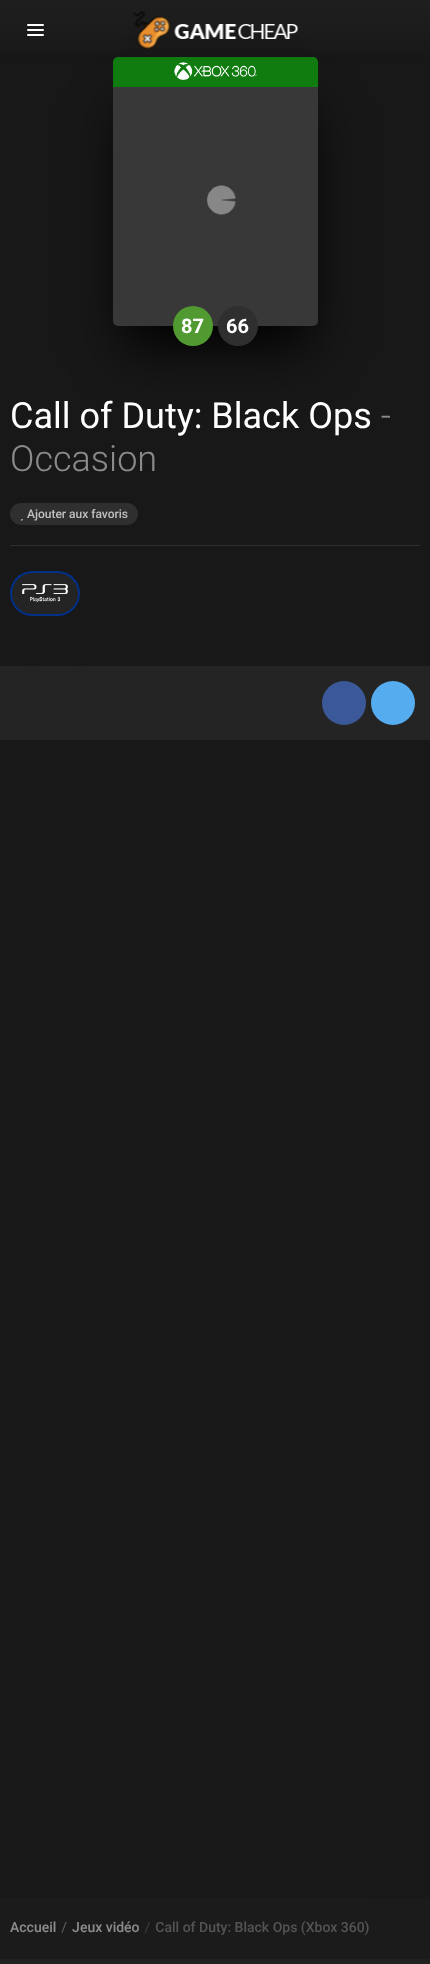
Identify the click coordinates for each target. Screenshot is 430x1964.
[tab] (32, 695)
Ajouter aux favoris (76, 514)
